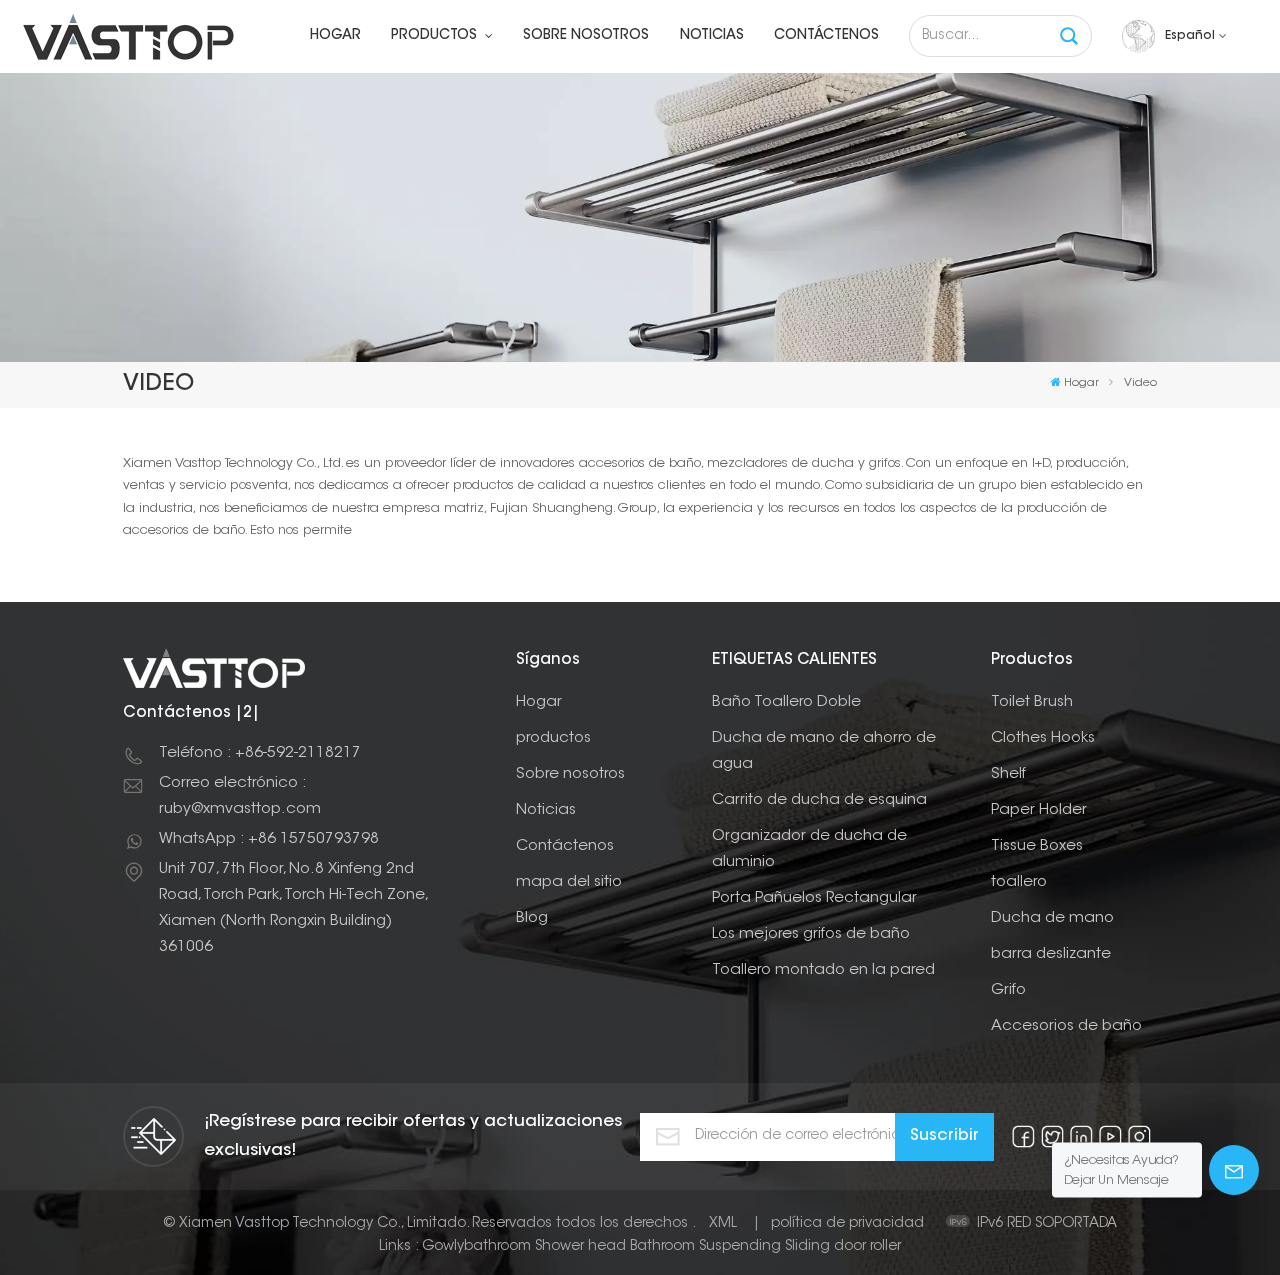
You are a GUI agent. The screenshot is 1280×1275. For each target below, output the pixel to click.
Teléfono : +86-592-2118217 (260, 753)
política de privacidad (847, 1224)
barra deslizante (1051, 954)
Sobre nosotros (586, 36)
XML (723, 1224)
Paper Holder (1039, 810)
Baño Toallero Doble (786, 702)
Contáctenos (826, 36)
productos (436, 36)
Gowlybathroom (476, 1247)
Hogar (335, 36)
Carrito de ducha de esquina (819, 800)
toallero (1019, 882)
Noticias (712, 36)
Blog (532, 918)
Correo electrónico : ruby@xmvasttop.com (240, 796)
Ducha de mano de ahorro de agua (824, 751)
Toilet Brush (1032, 702)
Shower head (580, 1247)
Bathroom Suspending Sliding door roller (765, 1247)
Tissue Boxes (1037, 846)
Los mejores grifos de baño (811, 934)
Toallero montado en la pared (823, 970)
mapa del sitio (569, 882)
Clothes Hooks (1043, 738)
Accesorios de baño (1066, 1026)
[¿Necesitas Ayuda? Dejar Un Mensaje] (1234, 1170)
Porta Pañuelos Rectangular (814, 898)
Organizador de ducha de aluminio (809, 849)
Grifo (1008, 990)
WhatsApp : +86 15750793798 (269, 839)
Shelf (1008, 774)
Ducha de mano (1052, 918)
